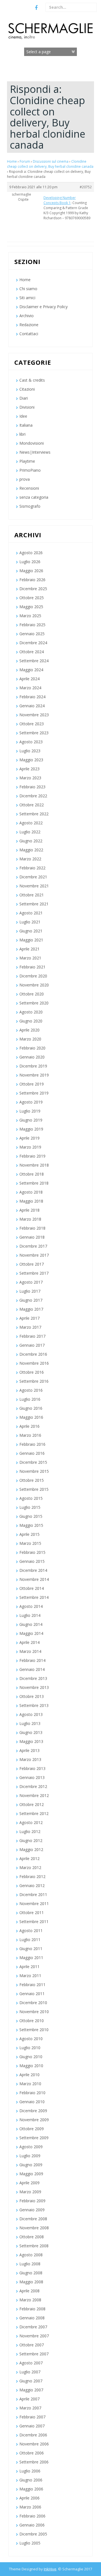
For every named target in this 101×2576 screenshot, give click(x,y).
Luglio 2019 (30, 1111)
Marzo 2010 (30, 2084)
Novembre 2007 (34, 2336)
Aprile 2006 (29, 2498)
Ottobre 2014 (32, 1588)
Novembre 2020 (34, 985)
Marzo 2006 (30, 2507)
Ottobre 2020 (32, 994)
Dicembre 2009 (33, 2111)
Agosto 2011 (31, 1931)
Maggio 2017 (31, 1309)
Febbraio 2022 (32, 868)
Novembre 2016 (34, 1363)
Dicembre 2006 (33, 2435)
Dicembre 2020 (33, 976)
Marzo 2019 (30, 1147)
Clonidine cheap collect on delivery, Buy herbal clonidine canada (50, 164)
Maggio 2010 (31, 2066)
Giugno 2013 (31, 1732)
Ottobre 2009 (32, 2129)
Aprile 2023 (29, 769)
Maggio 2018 (31, 1201)
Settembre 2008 (34, 2246)
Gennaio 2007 (32, 2426)
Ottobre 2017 (32, 1264)
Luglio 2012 (30, 1831)
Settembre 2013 (34, 1705)
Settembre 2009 (34, 2138)
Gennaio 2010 (32, 2102)
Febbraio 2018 (32, 1228)
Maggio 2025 (31, 607)
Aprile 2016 (29, 1426)
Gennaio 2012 (32, 1885)
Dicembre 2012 (33, 1786)
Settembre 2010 (34, 2030)
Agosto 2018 (31, 1192)
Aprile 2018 (29, 1210)
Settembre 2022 (34, 814)
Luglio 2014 (30, 1615)
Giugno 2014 (31, 1624)
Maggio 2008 (31, 2282)
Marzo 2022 (30, 859)
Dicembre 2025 (33, 589)
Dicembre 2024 (33, 643)
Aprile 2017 (29, 1318)
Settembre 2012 (34, 1813)
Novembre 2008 (34, 2228)
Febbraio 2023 (32, 787)
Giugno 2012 (31, 1840)
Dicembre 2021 (33, 877)
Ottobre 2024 (32, 652)
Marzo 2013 (30, 1759)
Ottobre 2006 (32, 2453)
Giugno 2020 (31, 1021)
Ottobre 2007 (32, 2345)
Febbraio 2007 (32, 2417)
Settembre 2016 (34, 1381)
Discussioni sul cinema (51, 161)
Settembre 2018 (34, 1183)
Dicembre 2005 (33, 2534)
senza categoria (34, 497)
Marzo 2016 (30, 1435)
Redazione (29, 325)
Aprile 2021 (29, 949)
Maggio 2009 (31, 2174)
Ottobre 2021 (32, 895)
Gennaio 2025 (32, 634)
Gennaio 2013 (32, 1777)
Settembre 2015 (34, 1489)
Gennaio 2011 (32, 1994)
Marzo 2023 (30, 778)
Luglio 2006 (30, 2471)
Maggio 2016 (31, 1417)
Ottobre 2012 (32, 1804)
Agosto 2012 (31, 1822)
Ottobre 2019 (32, 1084)
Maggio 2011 (31, 1958)
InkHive (50, 2569)
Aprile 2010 (29, 2075)
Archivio (27, 316)
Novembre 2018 (34, 1165)
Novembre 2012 (34, 1795)
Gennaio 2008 (32, 2318)
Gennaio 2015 (32, 1561)
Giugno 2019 (31, 1120)
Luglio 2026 (30, 562)
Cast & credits (32, 380)
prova (25, 479)
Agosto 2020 (31, 1012)
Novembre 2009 (34, 2120)
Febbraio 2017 (32, 1336)
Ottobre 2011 (32, 1913)
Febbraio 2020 (32, 1048)
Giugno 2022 (31, 841)
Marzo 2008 (30, 2300)
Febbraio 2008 (32, 2309)
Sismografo (30, 506)
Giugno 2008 (31, 2273)
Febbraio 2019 (32, 1156)
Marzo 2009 (30, 2192)
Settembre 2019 (34, 1093)
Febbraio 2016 (32, 1444)
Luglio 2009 (30, 2156)
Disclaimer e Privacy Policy (43, 307)
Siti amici (27, 298)
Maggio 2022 (31, 850)
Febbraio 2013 (32, 1768)
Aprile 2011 (29, 1967)
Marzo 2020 (30, 1039)
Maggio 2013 (31, 1741)
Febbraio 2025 (32, 625)
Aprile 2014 (29, 1642)
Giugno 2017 (31, 1300)
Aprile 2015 (29, 1534)
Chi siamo (28, 289)
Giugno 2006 (31, 2480)
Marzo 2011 (30, 1976)
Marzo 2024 (30, 688)
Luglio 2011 (30, 1940)
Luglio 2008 (30, 2264)
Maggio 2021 (31, 940)
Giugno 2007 (31, 2381)
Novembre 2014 (34, 1579)
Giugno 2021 (31, 931)
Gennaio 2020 (32, 1057)
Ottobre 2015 (32, 1480)
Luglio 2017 (30, 1291)
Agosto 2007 (31, 2363)
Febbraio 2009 (32, 2201)
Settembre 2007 (34, 2354)
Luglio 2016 (30, 1399)
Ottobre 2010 (32, 2021)
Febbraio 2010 (32, 2093)
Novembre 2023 (34, 715)
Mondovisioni (32, 443)
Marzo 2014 (30, 1651)
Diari (24, 398)
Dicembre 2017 (33, 1246)
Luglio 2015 (30, 1507)
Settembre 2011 (34, 1922)
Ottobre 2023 (32, 724)
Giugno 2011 (31, 1949)
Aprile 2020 (29, 1030)
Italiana (26, 425)
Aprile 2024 (29, 679)
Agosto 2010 (31, 2039)
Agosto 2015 (31, 1498)
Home (12, 161)
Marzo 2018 (30, 1219)
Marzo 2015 (30, 1543)
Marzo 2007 (30, 2408)
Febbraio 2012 (32, 1876)
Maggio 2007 (31, 2390)
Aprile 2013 (29, 1750)
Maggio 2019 (31, 1129)
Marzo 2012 (30, 1867)
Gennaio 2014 (32, 1669)
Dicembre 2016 (33, 1354)
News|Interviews (35, 452)
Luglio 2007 (30, 2372)
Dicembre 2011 (33, 1894)
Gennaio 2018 (32, 1237)
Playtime (27, 461)
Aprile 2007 (29, 2399)
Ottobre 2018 (32, 1174)
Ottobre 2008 (32, 2237)
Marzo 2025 (30, 616)
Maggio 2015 (31, 1525)
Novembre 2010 (34, 2012)
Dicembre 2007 (33, 2327)
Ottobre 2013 (32, 1696)
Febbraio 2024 (32, 697)
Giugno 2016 (31, 1408)
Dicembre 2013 (33, 1678)
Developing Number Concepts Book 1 (60, 200)
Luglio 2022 (30, 832)
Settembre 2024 (34, 661)
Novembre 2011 (34, 1904)
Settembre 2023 (34, 733)
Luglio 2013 (30, 1723)
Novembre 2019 (34, 1075)
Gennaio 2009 (32, 2210)
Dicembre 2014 (33, 1570)
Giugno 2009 (31, 2165)
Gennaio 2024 (32, 706)
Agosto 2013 (31, 1714)
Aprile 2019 (29, 1138)
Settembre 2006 (34, 2462)
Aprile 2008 (29, 2291)
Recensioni (29, 488)
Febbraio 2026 (32, 580)
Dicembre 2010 (33, 2003)
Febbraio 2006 (32, 2516)
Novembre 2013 (34, 1687)
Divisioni (27, 407)
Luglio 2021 (30, 922)
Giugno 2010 (31, 2057)
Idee (23, 416)
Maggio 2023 (31, 760)
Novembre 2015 (34, 1471)
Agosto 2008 (31, 2255)
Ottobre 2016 (32, 1372)
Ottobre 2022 (32, 805)
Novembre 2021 (34, 886)
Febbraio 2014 (32, 1660)
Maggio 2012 (31, 1849)
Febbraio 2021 (32, 967)
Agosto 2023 (31, 742)
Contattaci (29, 334)
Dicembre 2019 (33, 1066)
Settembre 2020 (34, 1003)
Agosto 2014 (31, 1606)
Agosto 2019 (31, 1102)
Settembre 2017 (34, 1273)
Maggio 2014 (31, 1633)
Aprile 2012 (29, 1858)
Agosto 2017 (31, 1282)
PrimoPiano (30, 470)
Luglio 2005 (30, 2543)
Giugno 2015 (31, 1516)
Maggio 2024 (31, 670)
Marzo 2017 (30, 1327)
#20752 (86, 187)
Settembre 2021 (34, 904)
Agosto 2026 (31, 553)
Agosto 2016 (31, 1390)
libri (22, 434)
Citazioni (27, 389)
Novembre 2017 (34, 1255)
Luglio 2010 (30, 2048)
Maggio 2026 (31, 571)
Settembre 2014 (34, 1597)
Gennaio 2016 (32, 1453)
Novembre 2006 (34, 2444)
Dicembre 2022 (33, 796)
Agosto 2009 (31, 2147)
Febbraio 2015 (32, 1552)
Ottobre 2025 (32, 598)
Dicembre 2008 (33, 2219)
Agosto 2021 (31, 913)
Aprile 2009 (29, 2183)
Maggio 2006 (31, 2489)
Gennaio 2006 (32, 2525)
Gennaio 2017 (32, 1345)
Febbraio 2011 (32, 1985)
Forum (25, 161)
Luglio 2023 (30, 751)
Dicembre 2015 (33, 1462)
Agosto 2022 (31, 823)
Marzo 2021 (30, 958)
